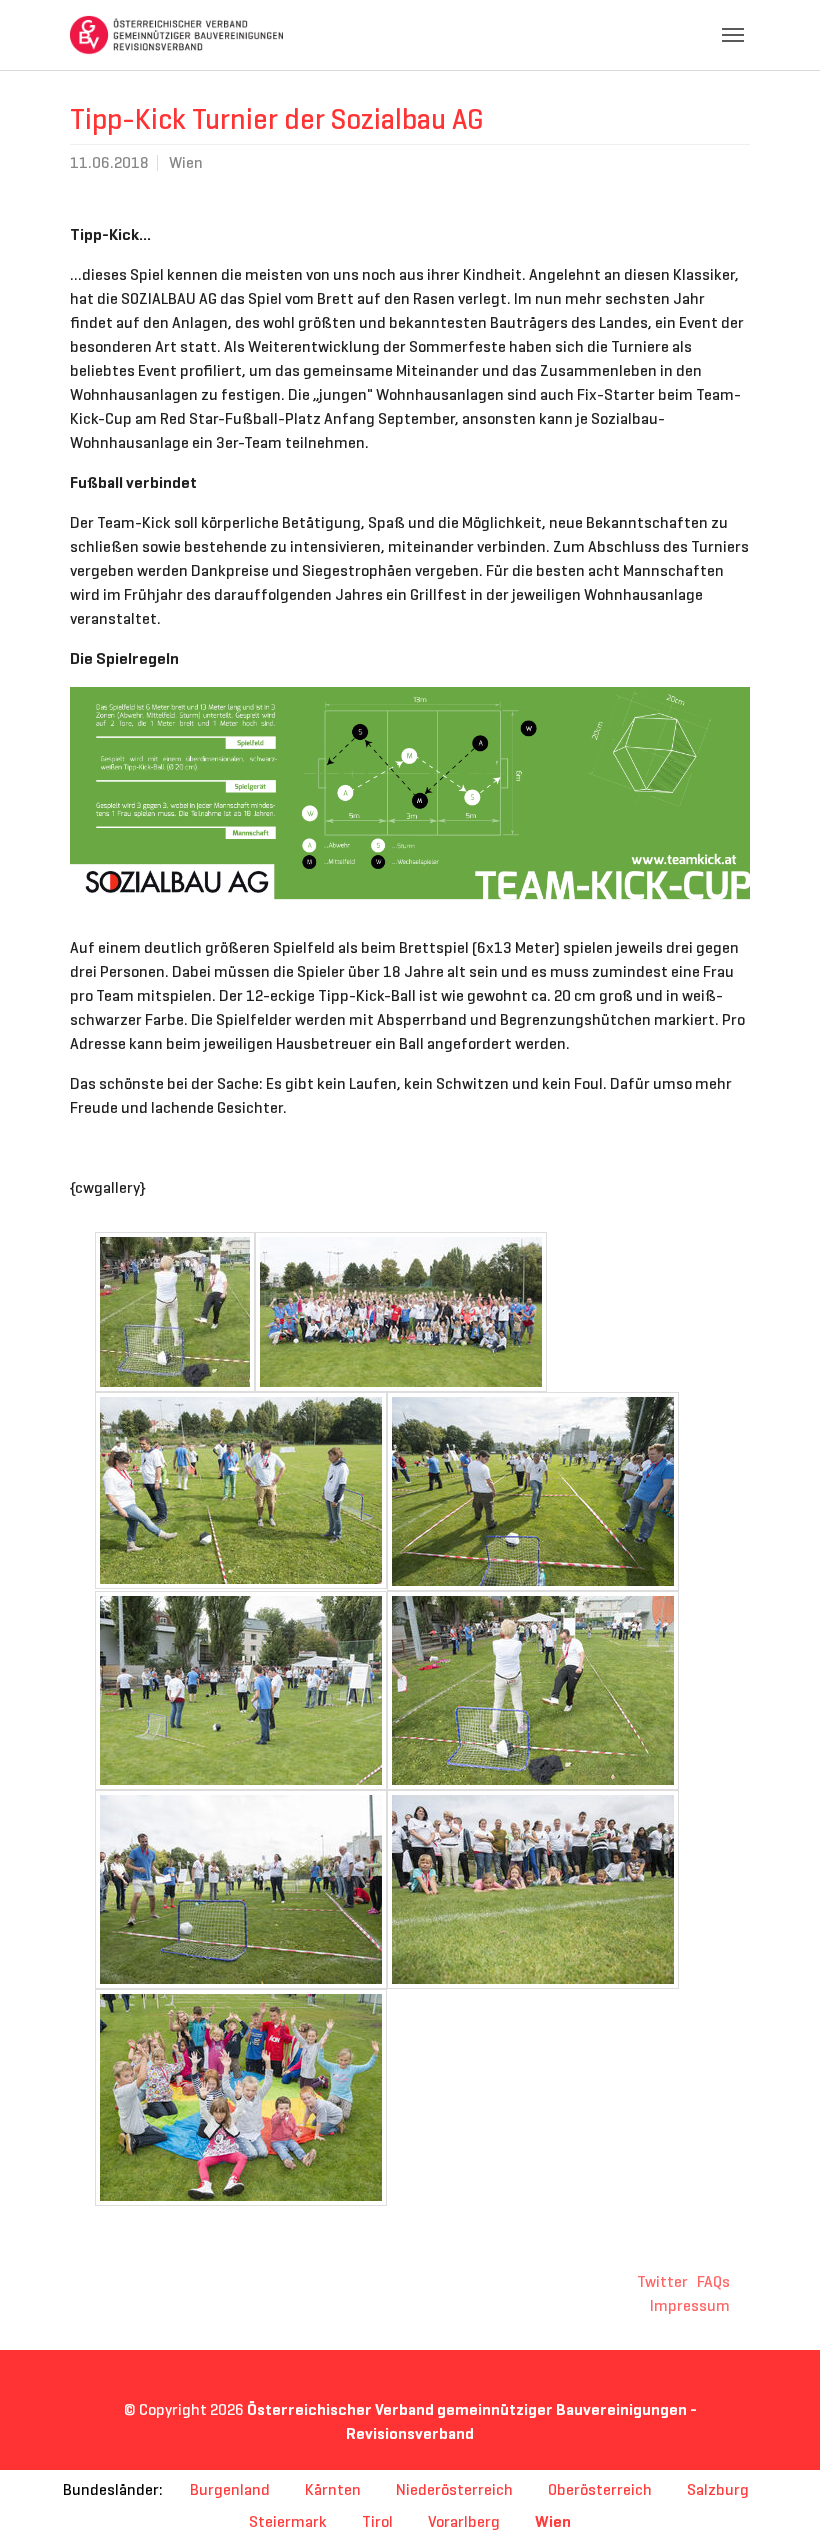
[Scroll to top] (776, 2490)
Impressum (690, 2305)
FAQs (713, 2281)
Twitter (662, 2281)
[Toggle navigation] (733, 35)
